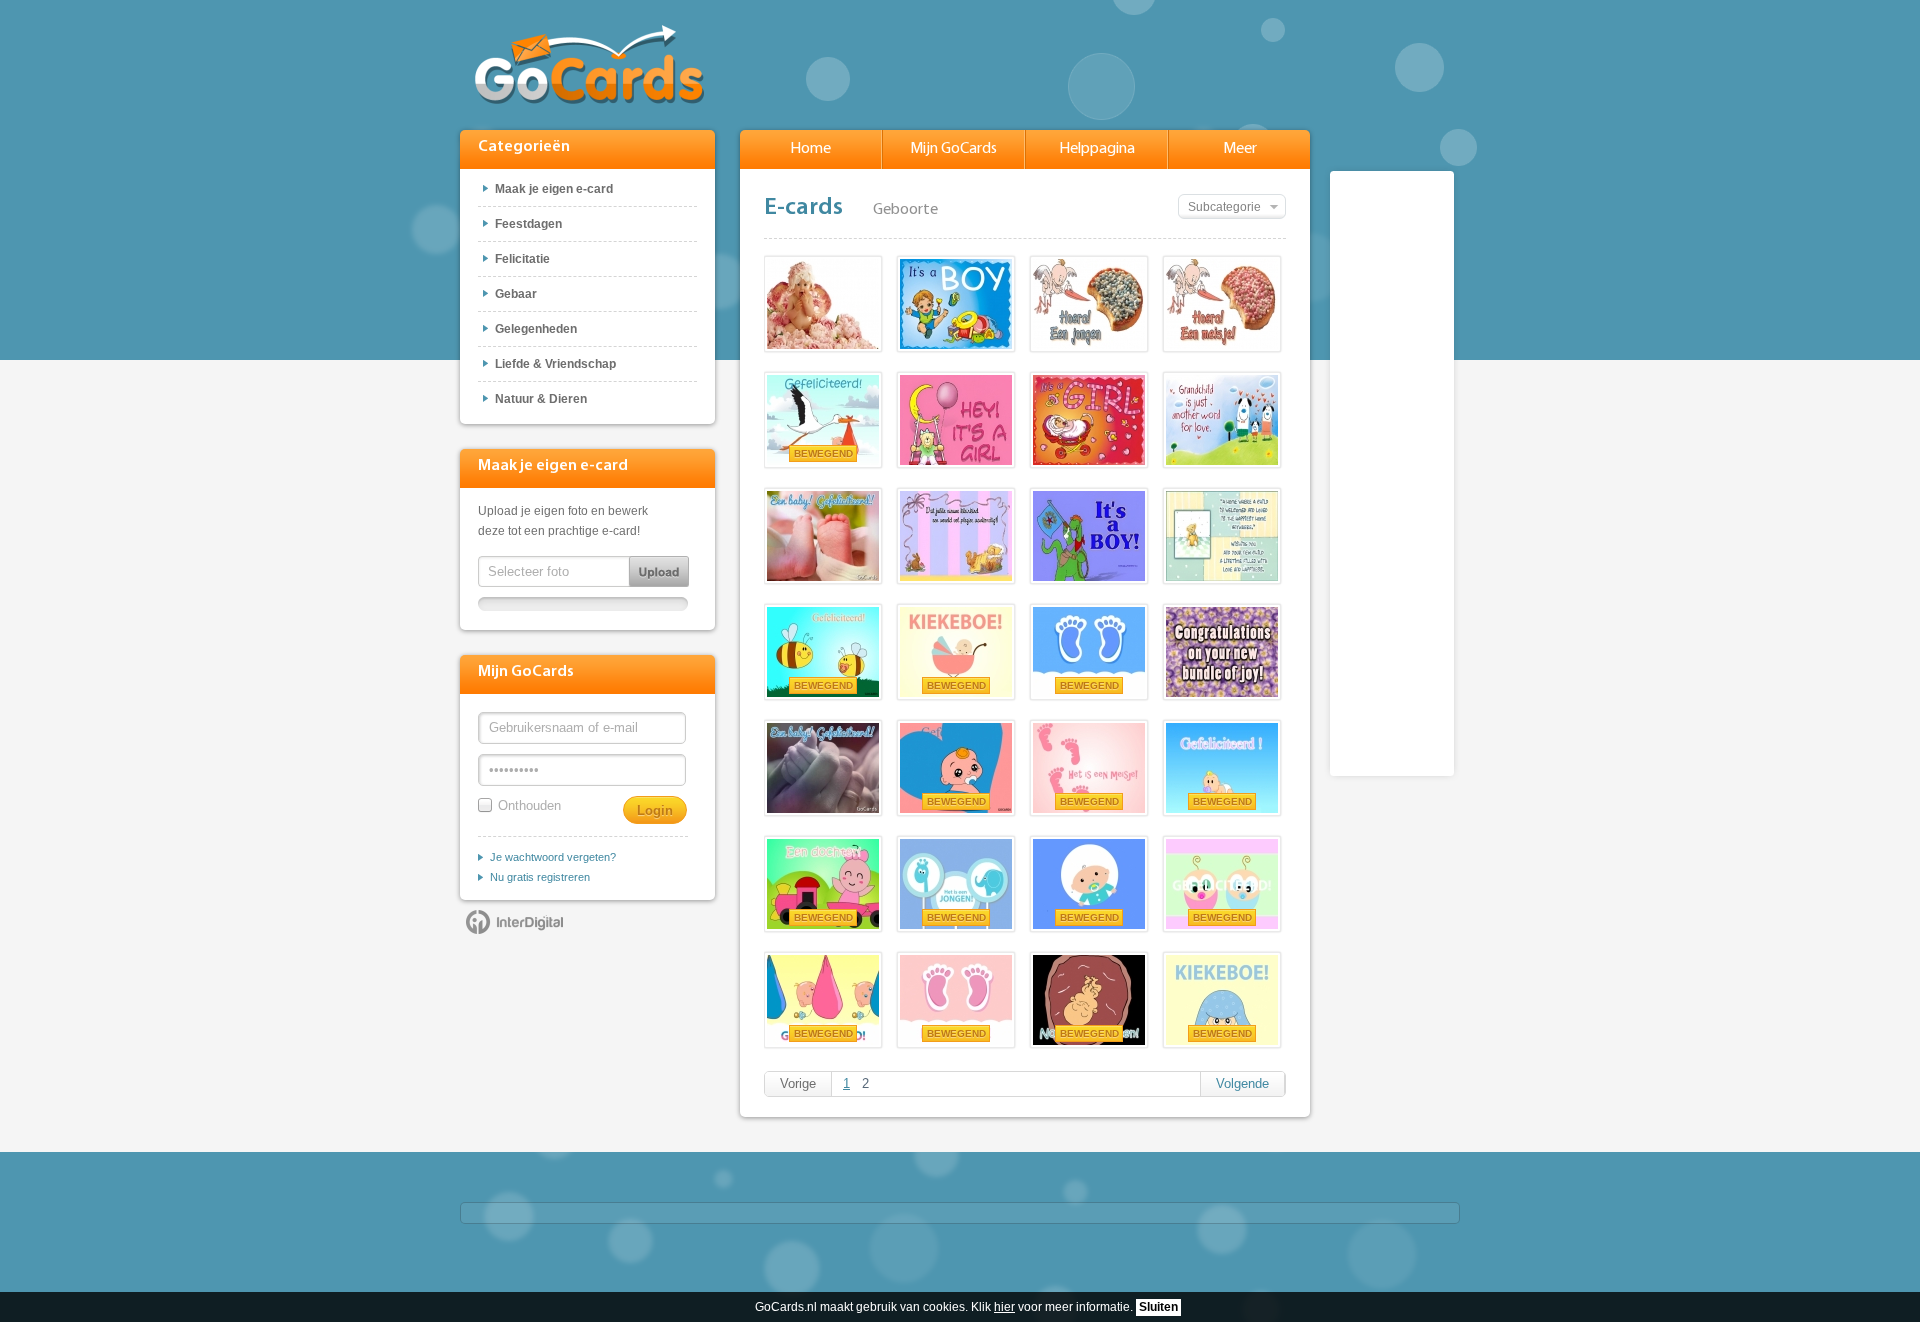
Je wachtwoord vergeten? (553, 857)
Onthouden (529, 805)
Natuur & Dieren (541, 399)
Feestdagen (528, 224)
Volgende (1242, 1083)
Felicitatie (522, 259)
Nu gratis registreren (540, 877)
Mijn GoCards (953, 149)
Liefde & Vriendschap (555, 364)
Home (810, 149)
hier (1004, 1307)
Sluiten (1158, 1307)
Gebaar (516, 294)
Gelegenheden (536, 329)
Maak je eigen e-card (554, 189)
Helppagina (1097, 149)
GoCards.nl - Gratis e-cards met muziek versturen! (589, 64)
